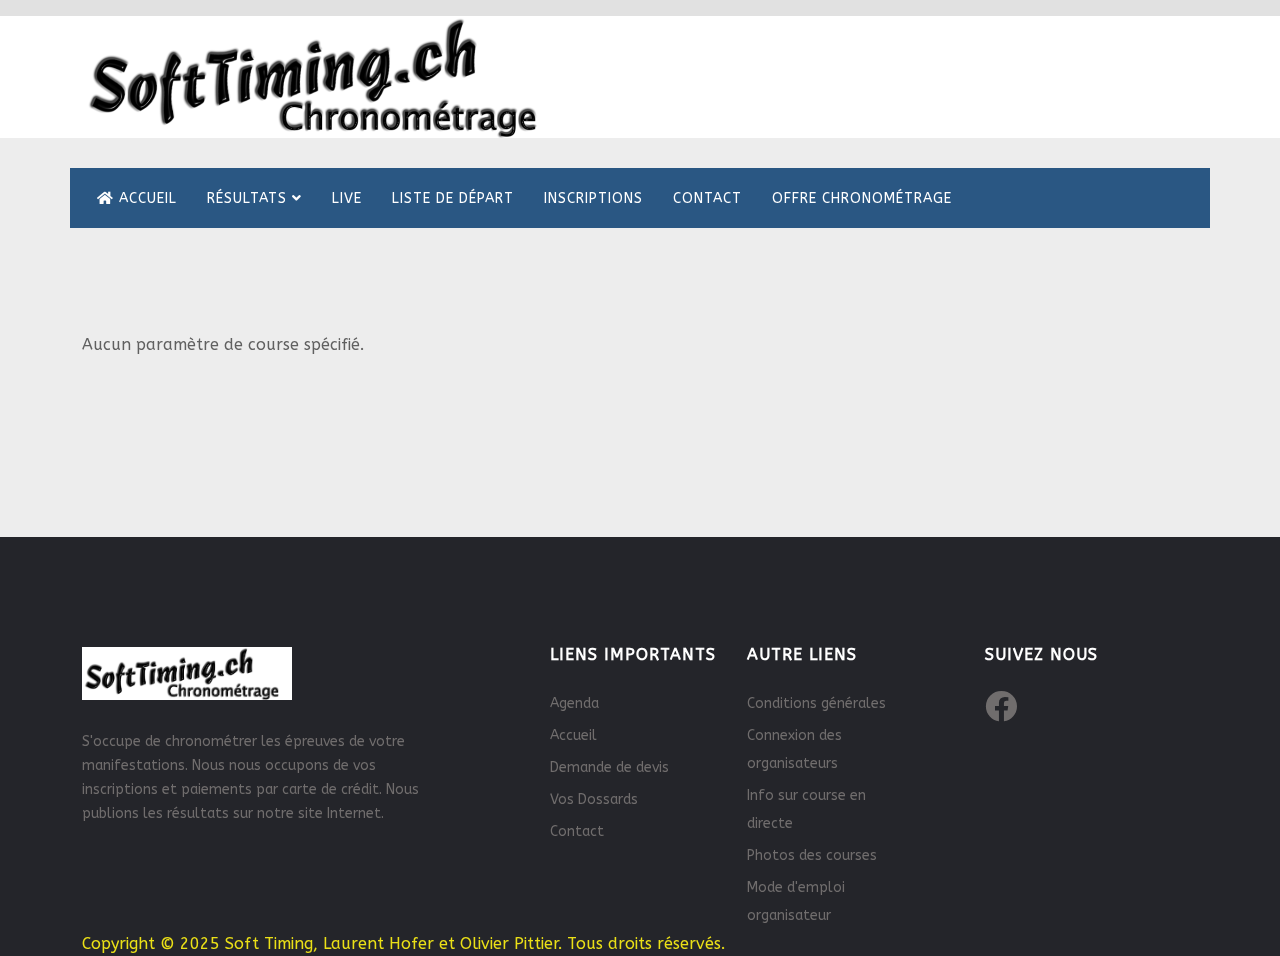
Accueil (145, 198)
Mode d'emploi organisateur (796, 901)
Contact (707, 198)
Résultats (247, 198)
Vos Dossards (594, 799)
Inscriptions (593, 198)
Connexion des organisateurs (794, 749)
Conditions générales (816, 703)
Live (347, 198)
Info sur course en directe (806, 809)
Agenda (574, 703)
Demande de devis (609, 767)
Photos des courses (812, 855)
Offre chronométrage (862, 198)
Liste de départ (453, 198)
